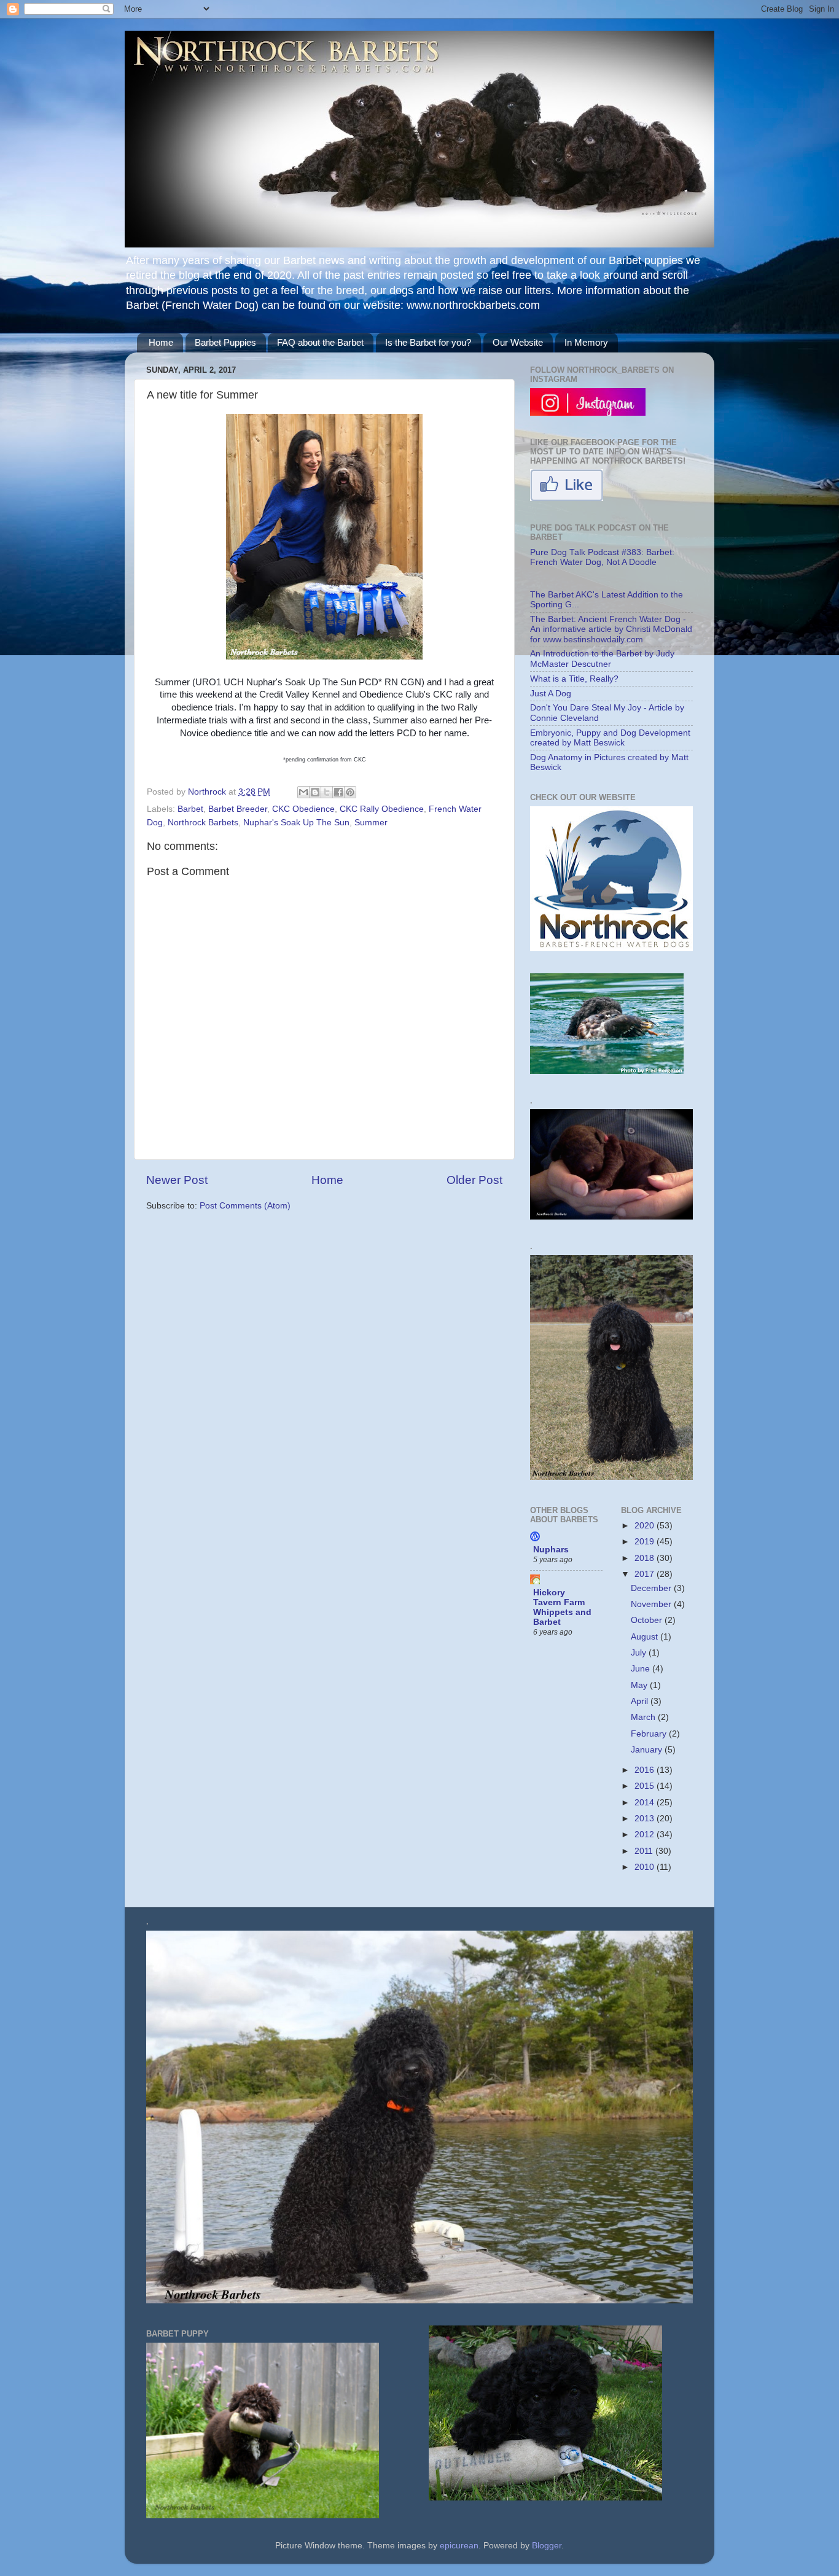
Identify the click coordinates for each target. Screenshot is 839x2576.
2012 (646, 1835)
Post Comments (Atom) (245, 1206)
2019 (646, 1542)
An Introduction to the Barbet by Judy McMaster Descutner (602, 659)
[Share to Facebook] (338, 792)
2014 (646, 1803)
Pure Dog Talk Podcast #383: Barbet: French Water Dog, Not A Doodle (602, 557)
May (640, 1685)
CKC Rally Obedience (382, 809)
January (648, 1750)
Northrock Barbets (203, 823)
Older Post (474, 1180)
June (642, 1669)
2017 (646, 1574)
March (644, 1717)
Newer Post (177, 1180)
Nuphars (551, 1550)
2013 (646, 1819)
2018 (646, 1558)
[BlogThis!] (315, 792)
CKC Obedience (303, 809)
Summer (371, 823)
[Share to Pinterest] (350, 792)
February (650, 1734)
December (652, 1588)
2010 (646, 1867)
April (641, 1701)
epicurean (459, 2546)
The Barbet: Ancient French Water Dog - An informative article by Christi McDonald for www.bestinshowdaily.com (611, 629)
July (640, 1653)
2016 (646, 1770)
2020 (646, 1526)
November (652, 1604)
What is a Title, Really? (574, 679)
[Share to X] (327, 792)
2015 (646, 1786)
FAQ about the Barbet (320, 342)
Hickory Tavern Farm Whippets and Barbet (562, 1607)
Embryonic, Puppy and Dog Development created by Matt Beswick (610, 738)
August (646, 1637)
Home (161, 342)
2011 (645, 1851)
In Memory (586, 342)
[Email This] (303, 792)
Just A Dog (551, 694)
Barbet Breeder (238, 809)
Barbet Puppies (225, 342)
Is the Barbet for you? (428, 342)
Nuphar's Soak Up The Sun (296, 823)
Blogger (547, 2546)
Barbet (190, 809)
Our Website (518, 342)
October (648, 1620)
